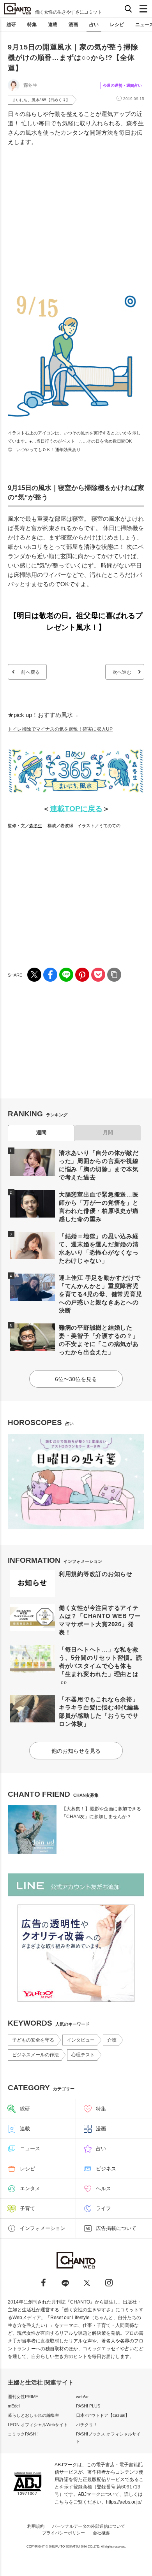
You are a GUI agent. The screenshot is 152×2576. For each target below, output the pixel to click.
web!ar (82, 2397)
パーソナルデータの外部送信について (89, 2526)
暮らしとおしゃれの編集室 (34, 2415)
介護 (112, 2040)
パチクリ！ (87, 2425)
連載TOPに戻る (76, 809)
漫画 (73, 25)
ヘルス (103, 2189)
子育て (27, 2208)
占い (94, 25)
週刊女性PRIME (23, 2397)
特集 (32, 25)
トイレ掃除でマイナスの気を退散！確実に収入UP (60, 729)
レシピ (117, 25)
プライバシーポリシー (64, 2533)
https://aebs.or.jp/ (124, 2502)
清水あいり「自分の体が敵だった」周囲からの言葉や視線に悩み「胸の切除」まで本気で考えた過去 (99, 1165)
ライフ (103, 2208)
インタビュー (81, 2040)
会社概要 (101, 2533)
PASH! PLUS (88, 2406)
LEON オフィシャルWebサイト (38, 2425)
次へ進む (122, 672)
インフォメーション (43, 2228)
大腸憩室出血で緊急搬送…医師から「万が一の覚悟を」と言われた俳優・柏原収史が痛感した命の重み (99, 1207)
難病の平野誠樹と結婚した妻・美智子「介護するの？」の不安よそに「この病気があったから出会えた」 (99, 1340)
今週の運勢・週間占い (122, 85)
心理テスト (83, 2055)
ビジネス (106, 2169)
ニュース (30, 2148)
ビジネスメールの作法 (35, 2055)
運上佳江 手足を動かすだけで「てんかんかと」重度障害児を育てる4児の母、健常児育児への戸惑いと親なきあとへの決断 (101, 1294)
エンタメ (30, 2189)
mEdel (14, 2406)
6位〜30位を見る (76, 1379)
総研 (11, 25)
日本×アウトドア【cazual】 (103, 2415)
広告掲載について (116, 2228)
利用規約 (36, 2526)
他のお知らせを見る (76, 1751)
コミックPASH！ (24, 2434)
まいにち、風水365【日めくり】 (41, 100)
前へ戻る (30, 672)
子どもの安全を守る (33, 2040)
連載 (53, 25)
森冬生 (36, 826)
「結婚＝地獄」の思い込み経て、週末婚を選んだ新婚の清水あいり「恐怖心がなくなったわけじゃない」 (99, 1248)
